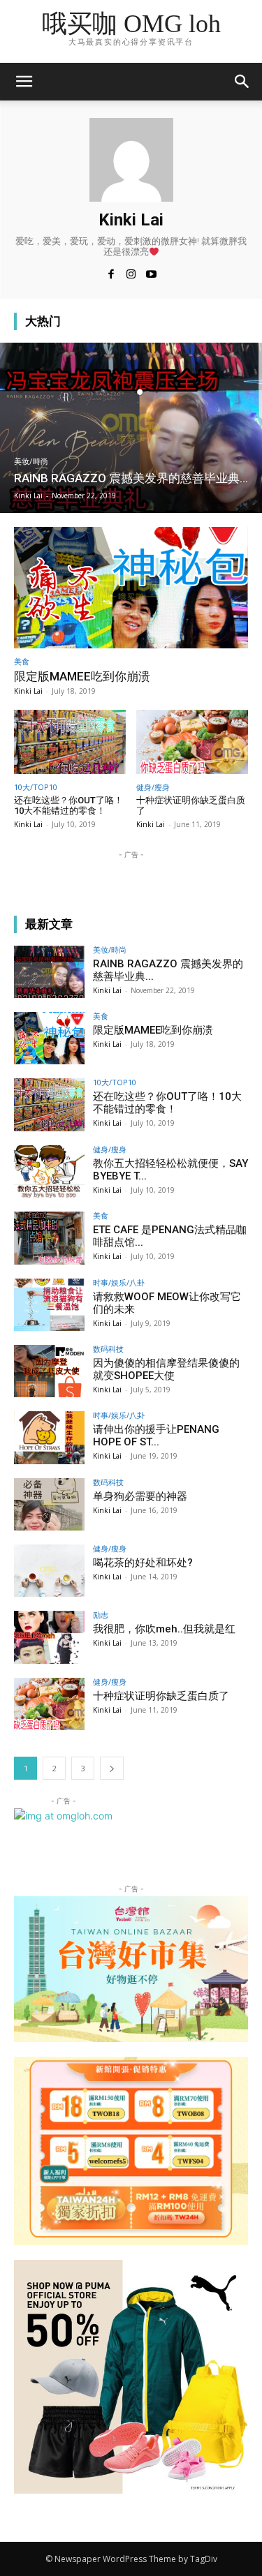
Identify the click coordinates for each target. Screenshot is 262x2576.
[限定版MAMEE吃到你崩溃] (131, 588)
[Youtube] (151, 273)
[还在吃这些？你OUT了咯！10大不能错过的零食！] (70, 742)
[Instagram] (131, 273)
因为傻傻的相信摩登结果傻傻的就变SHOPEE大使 (166, 1369)
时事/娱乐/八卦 (119, 1282)
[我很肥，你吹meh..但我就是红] (49, 1637)
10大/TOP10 (36, 787)
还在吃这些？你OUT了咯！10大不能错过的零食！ (68, 806)
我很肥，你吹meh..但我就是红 (164, 1629)
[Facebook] (111, 273)
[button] (242, 82)
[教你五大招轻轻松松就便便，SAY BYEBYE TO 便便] (49, 1171)
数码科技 (108, 1349)
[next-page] (112, 1768)
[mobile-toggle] (24, 82)
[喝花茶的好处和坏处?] (49, 1571)
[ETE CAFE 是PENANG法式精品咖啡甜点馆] (49, 1238)
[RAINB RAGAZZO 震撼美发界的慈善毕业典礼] (131, 428)
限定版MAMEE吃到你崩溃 (82, 676)
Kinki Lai (28, 691)
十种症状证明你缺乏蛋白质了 (191, 806)
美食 (22, 661)
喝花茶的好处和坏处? (143, 1563)
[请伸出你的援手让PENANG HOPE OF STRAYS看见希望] (49, 1437)
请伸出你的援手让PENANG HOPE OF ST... (156, 1436)
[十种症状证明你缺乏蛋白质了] (192, 742)
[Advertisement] (126, 879)
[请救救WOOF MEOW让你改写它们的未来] (49, 1305)
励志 (101, 1615)
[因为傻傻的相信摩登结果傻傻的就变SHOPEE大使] (49, 1371)
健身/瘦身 (153, 787)
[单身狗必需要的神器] (49, 1504)
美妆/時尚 (31, 462)
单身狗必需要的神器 (140, 1496)
